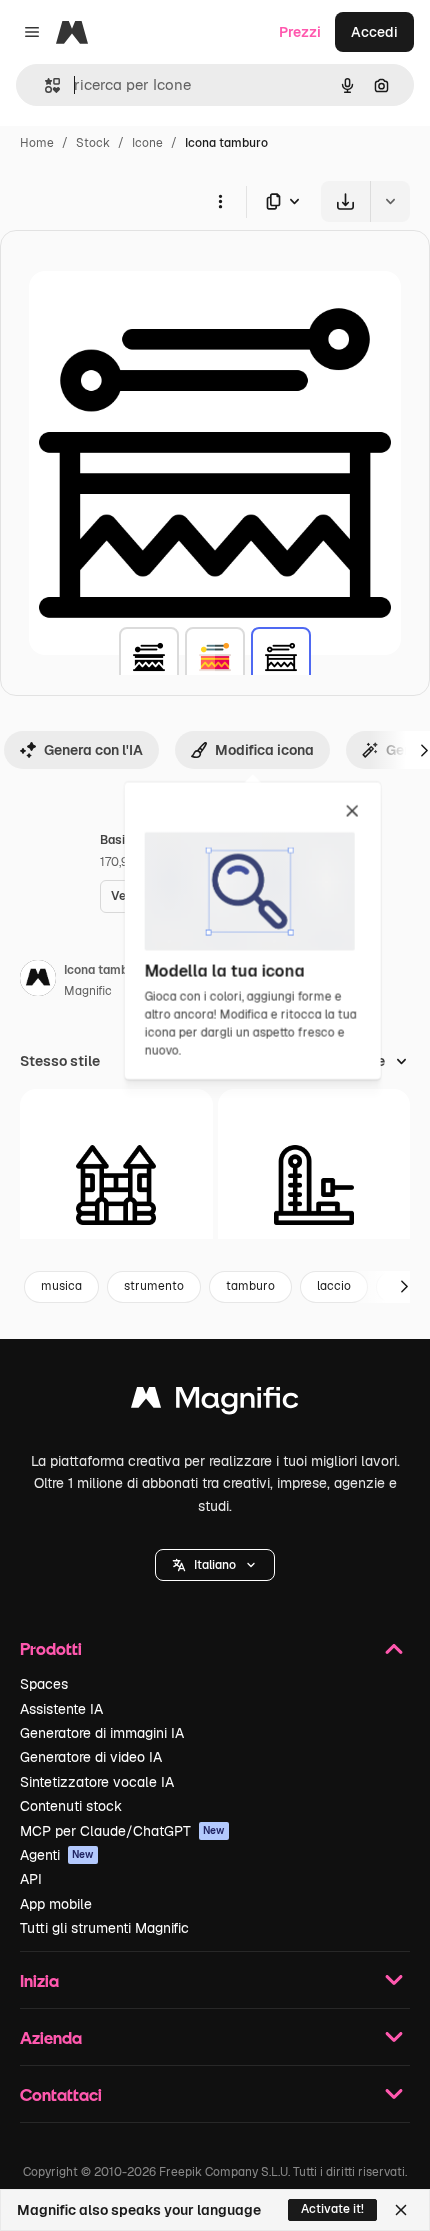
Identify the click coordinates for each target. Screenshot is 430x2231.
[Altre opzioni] (220, 201)
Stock (93, 143)
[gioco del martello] (314, 1185)
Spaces (44, 1684)
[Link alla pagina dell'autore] (38, 981)
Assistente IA (61, 1709)
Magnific (88, 991)
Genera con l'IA (93, 750)
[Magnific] (215, 1402)
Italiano (215, 1565)
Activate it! (332, 2209)
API (31, 1879)
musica (61, 1286)
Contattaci (61, 2094)
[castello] (116, 1185)
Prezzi (300, 32)
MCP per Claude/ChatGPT (122, 1831)
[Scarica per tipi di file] (284, 201)
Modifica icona (264, 750)
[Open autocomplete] (44, 85)
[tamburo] (149, 657)
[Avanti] (404, 1287)
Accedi (374, 32)
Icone (147, 143)
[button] (215, 1565)
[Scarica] (345, 201)
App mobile (56, 1904)
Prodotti (51, 1648)
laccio (334, 1286)
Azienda (51, 2037)
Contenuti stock (71, 1806)
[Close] (401, 2210)
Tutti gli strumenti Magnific (104, 1928)
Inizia (39, 1980)
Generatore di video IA (91, 1757)
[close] (352, 812)
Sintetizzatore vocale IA (97, 1782)
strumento (154, 1286)
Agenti (57, 1855)
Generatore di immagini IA (102, 1733)
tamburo (250, 1286)
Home (37, 143)
